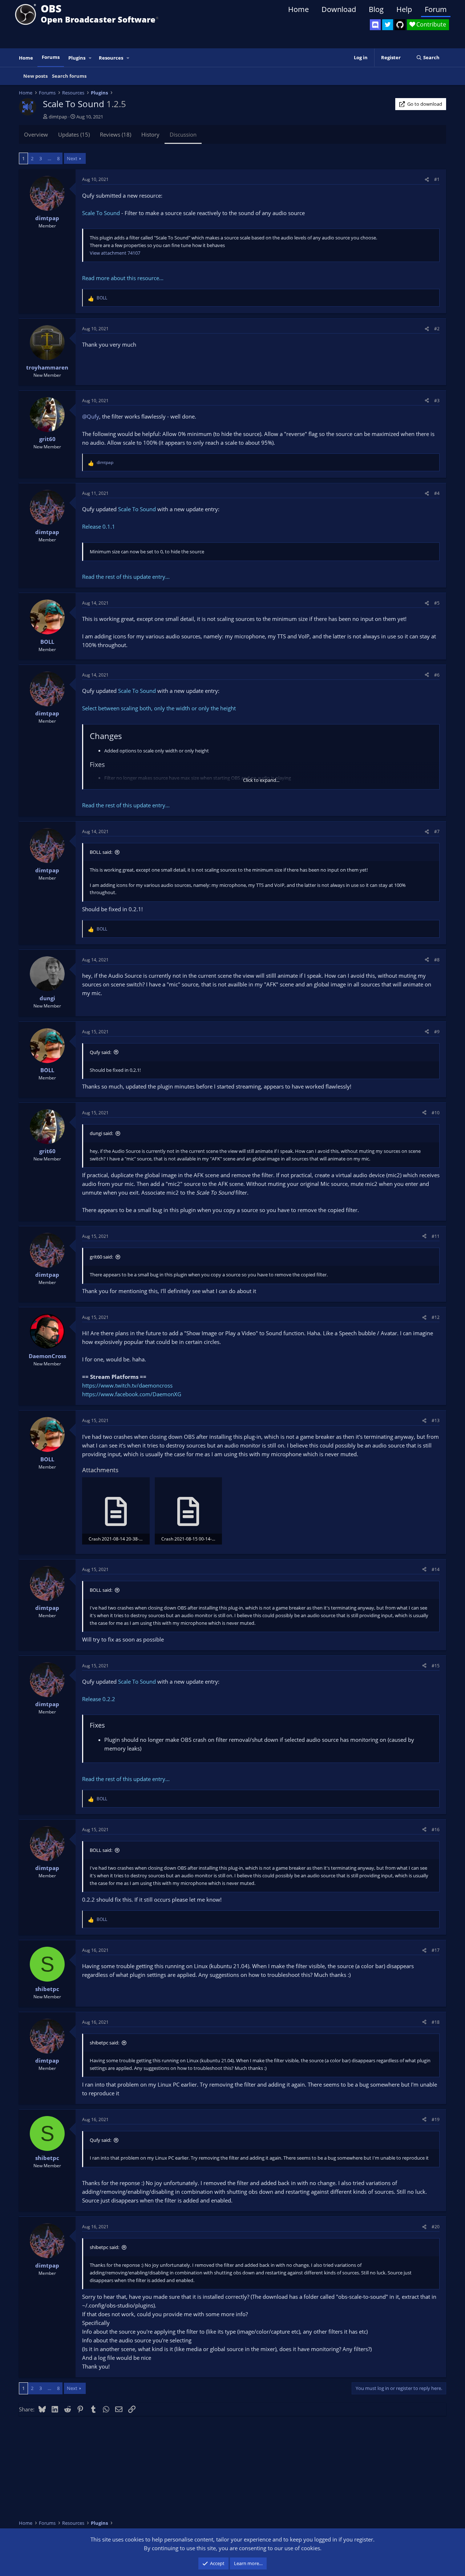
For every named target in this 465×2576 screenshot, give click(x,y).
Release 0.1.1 (99, 526)
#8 (437, 960)
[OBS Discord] (375, 25)
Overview (36, 134)
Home (298, 9)
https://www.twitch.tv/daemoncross (127, 1385)
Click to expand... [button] (261, 780)
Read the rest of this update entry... (126, 577)
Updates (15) (74, 134)
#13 (436, 1420)
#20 (436, 2227)
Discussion (183, 134)
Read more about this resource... (123, 278)
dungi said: (101, 1133)
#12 (436, 1317)
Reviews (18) (116, 134)
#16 (436, 1830)
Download (339, 9)
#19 (436, 2119)
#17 (436, 1950)
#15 (436, 1666)
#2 (437, 329)
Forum (436, 9)
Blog (376, 9)
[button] (90, 58)
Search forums (69, 76)
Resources (111, 58)
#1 (437, 179)
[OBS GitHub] (400, 25)
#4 (437, 493)
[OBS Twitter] (388, 25)
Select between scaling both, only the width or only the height (159, 708)
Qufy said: (100, 1052)
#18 (436, 2022)
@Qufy (91, 416)
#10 (436, 1113)
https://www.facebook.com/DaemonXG (132, 1394)
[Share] (427, 179)
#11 (436, 1236)
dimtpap (58, 117)
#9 (437, 1032)
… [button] (49, 158)
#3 (437, 401)
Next (72, 158)
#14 (436, 1569)
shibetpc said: (104, 2043)
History (150, 134)
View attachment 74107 (115, 253)
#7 (437, 831)
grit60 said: (101, 1257)
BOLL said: (101, 852)
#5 (437, 603)
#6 (437, 675)
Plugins (77, 58)
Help (404, 9)
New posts (35, 76)
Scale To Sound (101, 213)
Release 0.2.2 (99, 1699)
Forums (51, 57)
